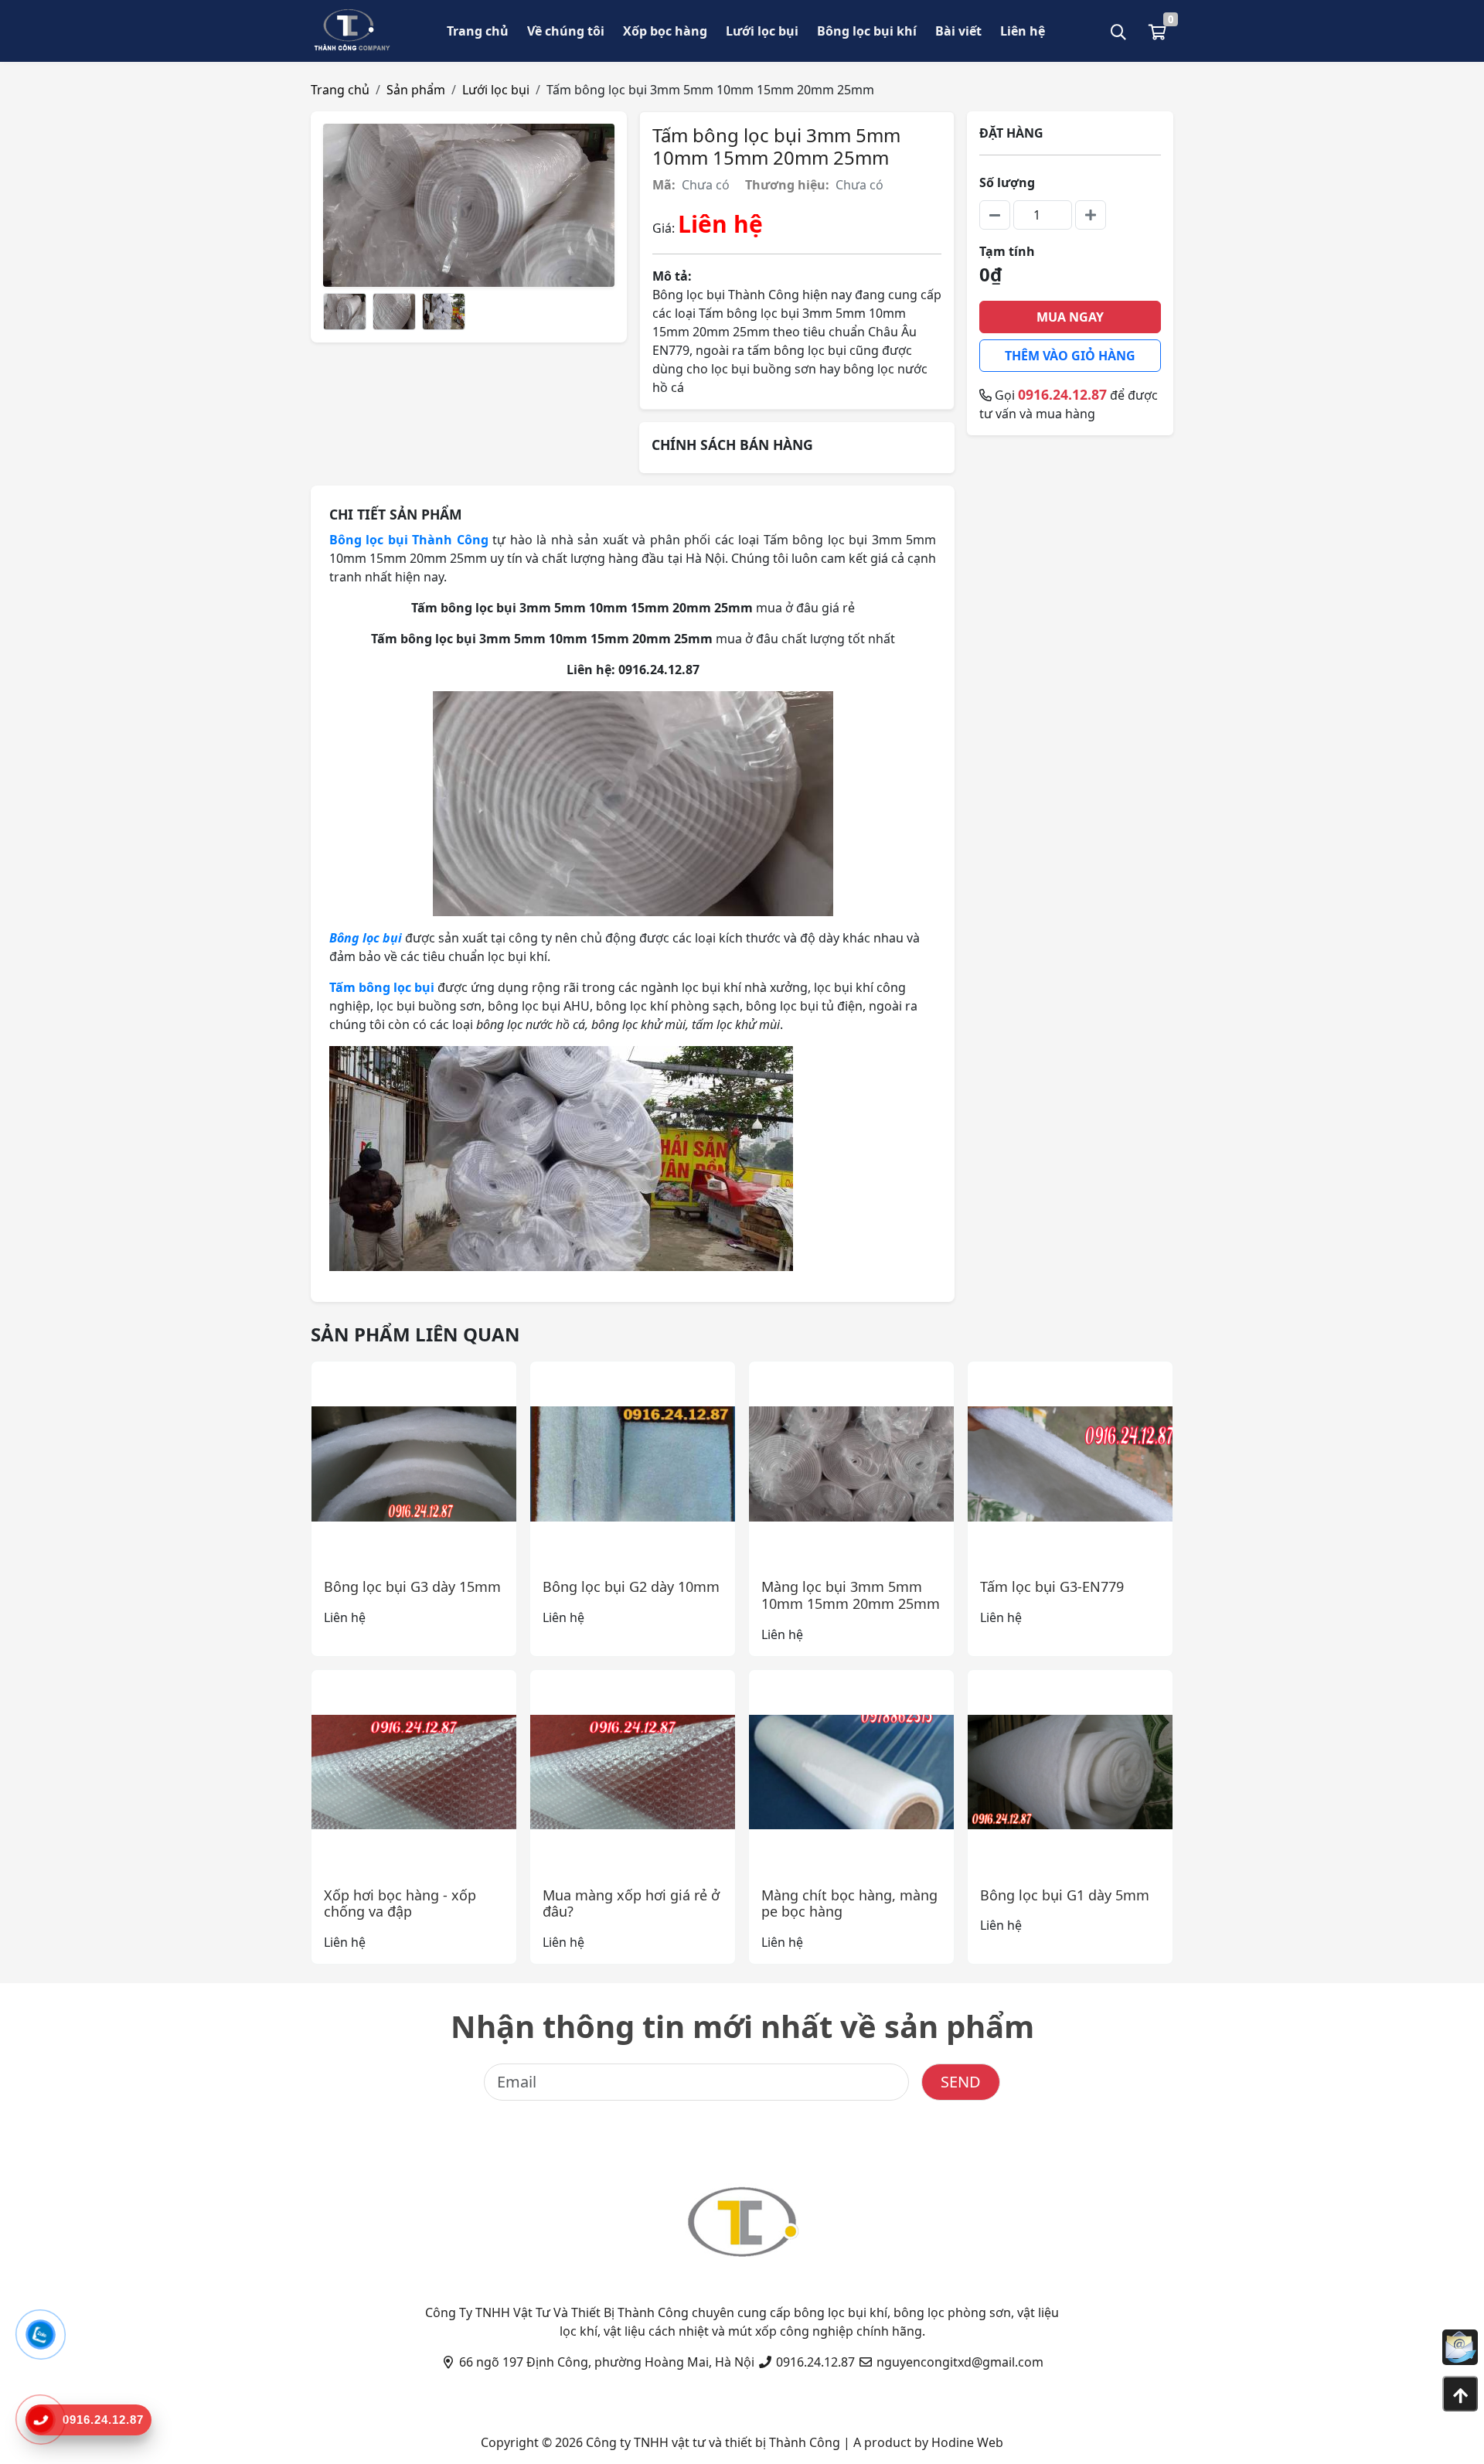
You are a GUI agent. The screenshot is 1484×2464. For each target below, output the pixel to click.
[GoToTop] (1460, 2394)
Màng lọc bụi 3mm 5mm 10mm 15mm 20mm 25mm (851, 1595)
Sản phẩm (416, 90)
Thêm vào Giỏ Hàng (1070, 356)
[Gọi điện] (40, 2420)
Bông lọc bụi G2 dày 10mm (631, 1586)
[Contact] (1460, 2347)
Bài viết (958, 31)
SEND (961, 2082)
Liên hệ (1023, 31)
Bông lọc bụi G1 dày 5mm (1065, 1895)
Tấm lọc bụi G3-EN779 (1052, 1586)
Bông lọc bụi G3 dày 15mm (412, 1586)
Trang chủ (478, 31)
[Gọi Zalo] (41, 2335)
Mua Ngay (1070, 317)
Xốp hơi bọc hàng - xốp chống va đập (400, 1903)
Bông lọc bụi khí (867, 31)
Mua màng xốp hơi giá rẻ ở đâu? (631, 1903)
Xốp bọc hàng (665, 31)
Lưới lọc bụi (762, 31)
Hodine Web (967, 2442)
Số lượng (1007, 182)
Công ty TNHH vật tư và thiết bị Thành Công (713, 2442)
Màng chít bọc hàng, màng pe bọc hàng (849, 1903)
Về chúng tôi (566, 31)
